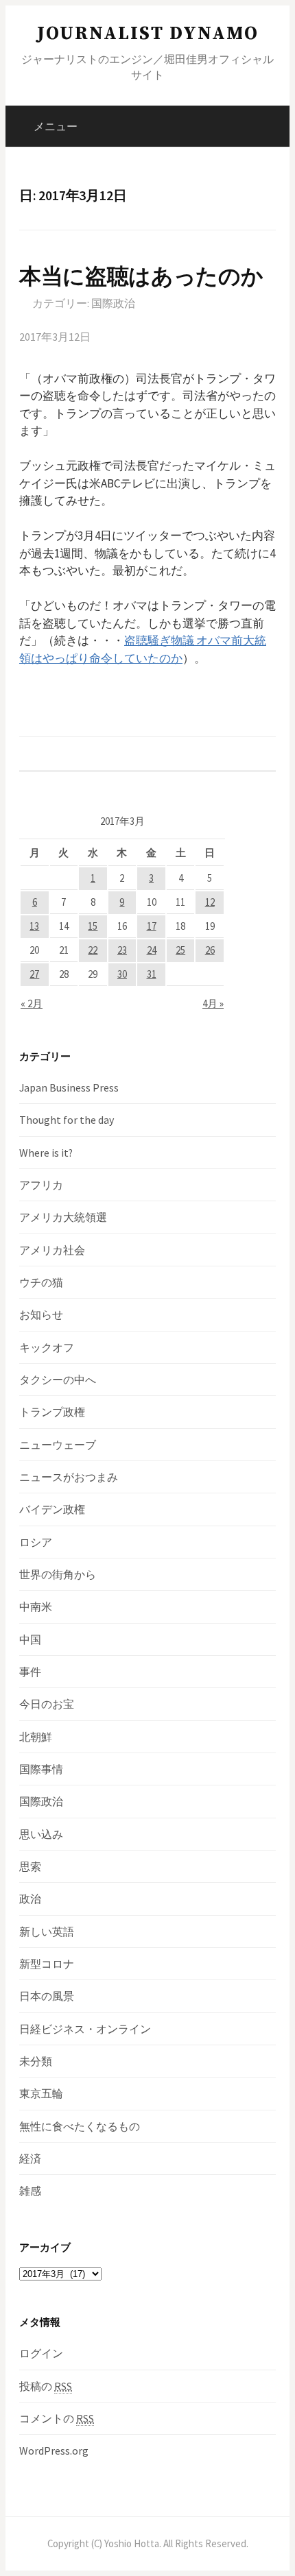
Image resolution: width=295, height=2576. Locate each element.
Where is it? (46, 1153)
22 (93, 950)
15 (93, 926)
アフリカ (41, 1185)
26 (210, 950)
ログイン (41, 2353)
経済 (30, 2158)
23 (122, 950)
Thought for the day (67, 1120)
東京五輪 (41, 2093)
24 (152, 950)
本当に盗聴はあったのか (141, 276)
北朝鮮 (36, 1737)
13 (34, 926)
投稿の (46, 2386)
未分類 (36, 2061)
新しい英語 (47, 1931)
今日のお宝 (47, 1704)
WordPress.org (54, 2451)
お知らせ (41, 1314)
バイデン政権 (52, 1509)
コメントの (57, 2418)
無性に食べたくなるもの (80, 2126)
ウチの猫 (41, 1282)
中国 (30, 1639)
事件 (30, 1672)
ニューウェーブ (58, 1445)
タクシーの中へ (58, 1380)
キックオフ (47, 1347)
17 (152, 926)
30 (122, 974)
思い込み (41, 1834)
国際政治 (113, 303)
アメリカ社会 (52, 1250)
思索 (30, 1866)
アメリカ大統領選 (63, 1217)
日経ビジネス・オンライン (85, 2029)
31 (152, 974)
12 (210, 902)
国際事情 (41, 1769)
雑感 (30, 2191)
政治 (30, 1899)
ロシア (36, 1542)
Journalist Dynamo (148, 34)
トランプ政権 (52, 1412)
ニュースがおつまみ (69, 1477)
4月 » (213, 1003)
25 (180, 950)
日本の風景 (47, 1996)
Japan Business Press (69, 1087)
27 (34, 974)
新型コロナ (47, 1964)
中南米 (36, 1606)
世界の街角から (58, 1574)
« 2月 (32, 1003)
